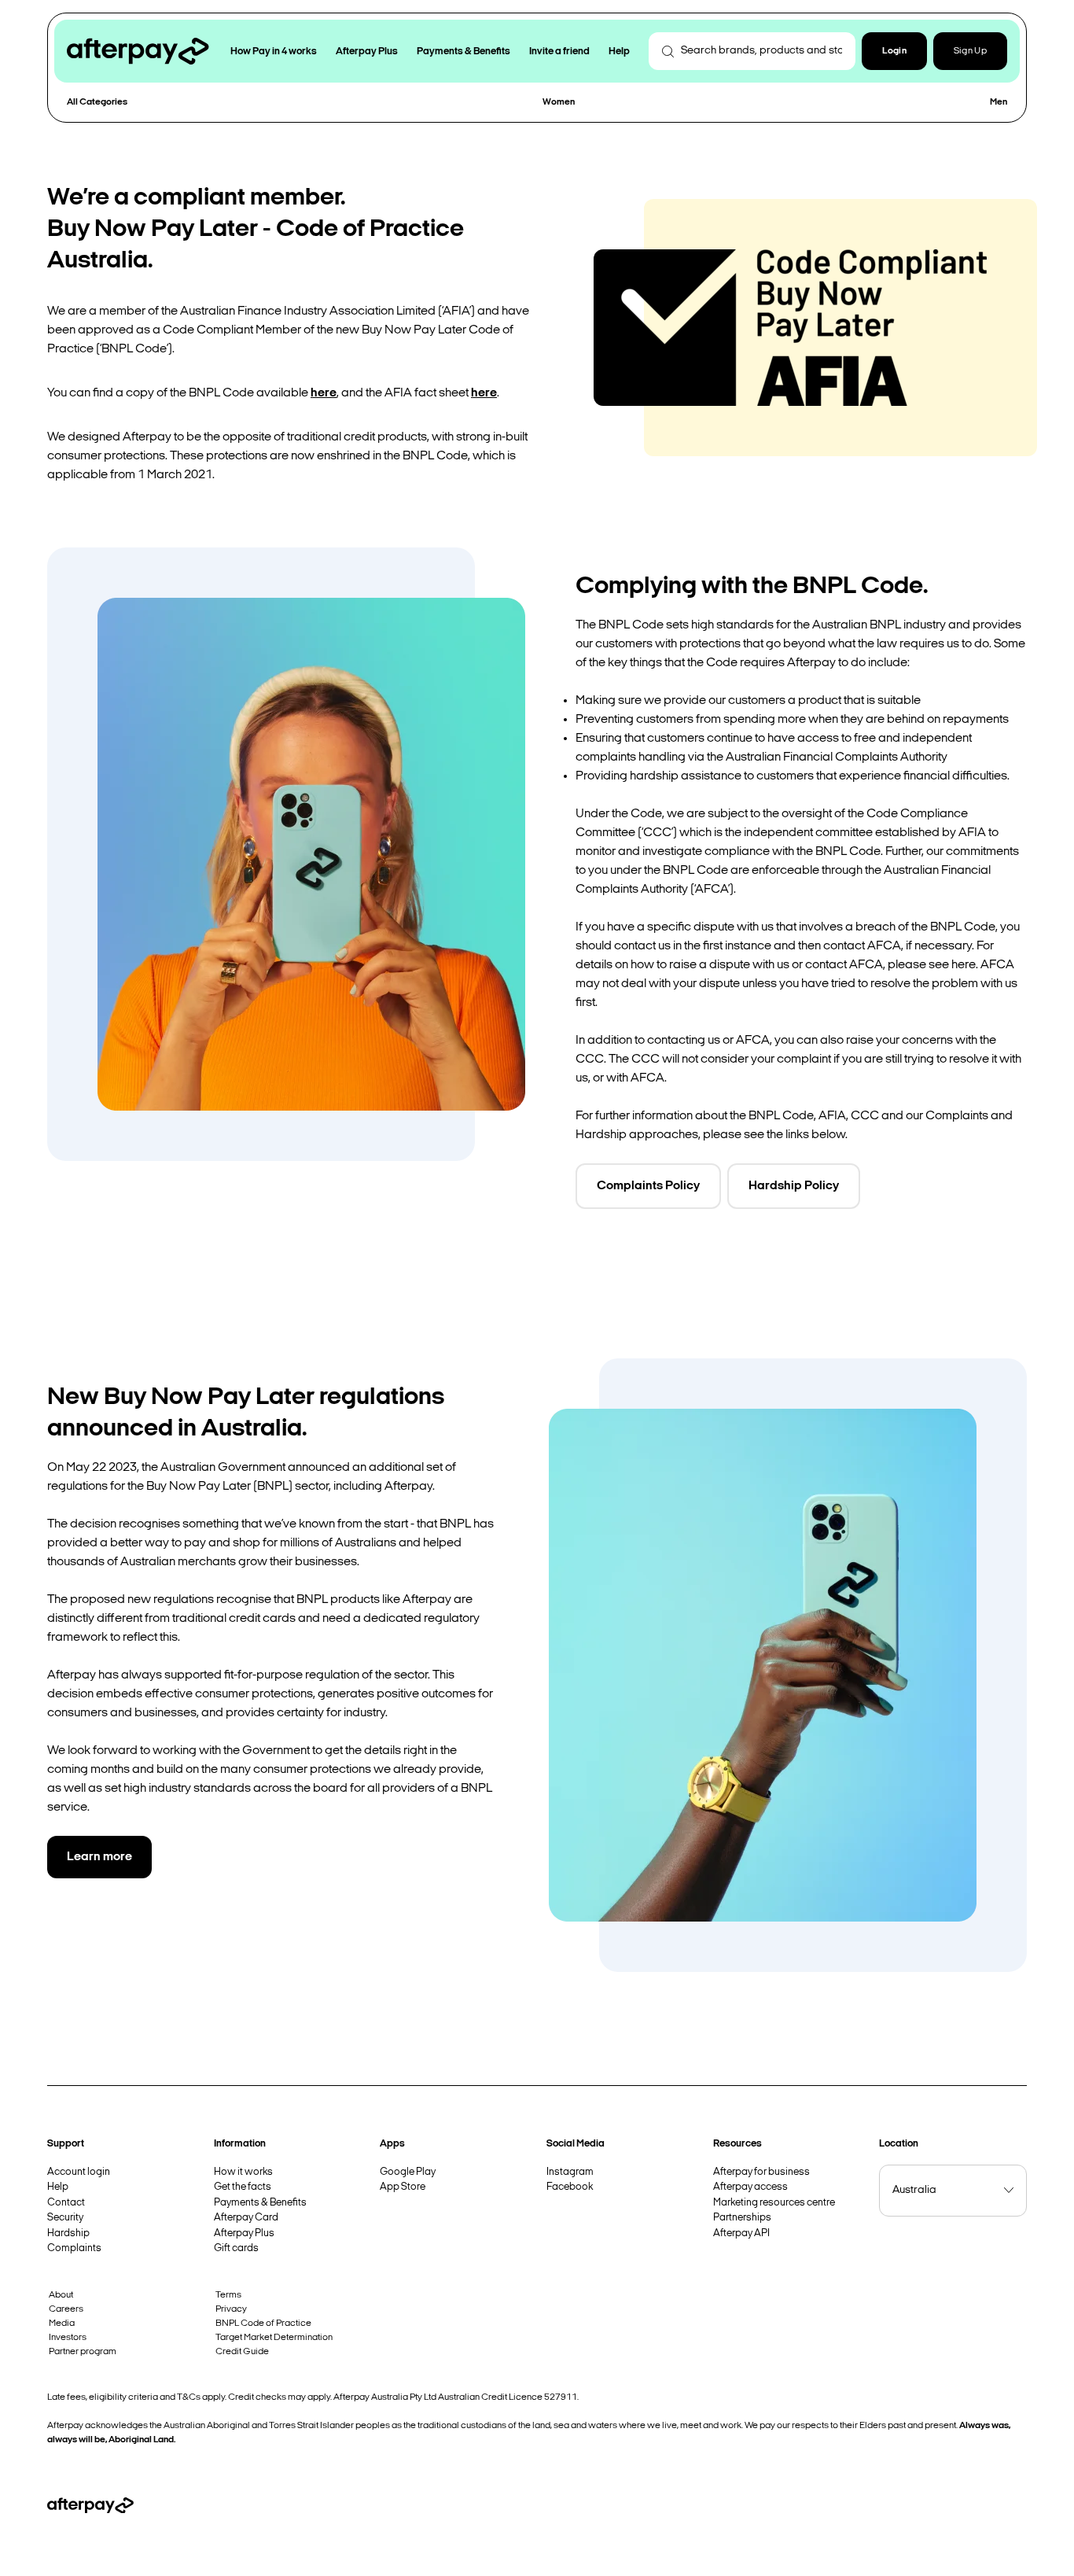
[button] (894, 51)
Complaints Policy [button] (648, 1186)
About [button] (61, 2295)
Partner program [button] (83, 2352)
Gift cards (236, 2248)
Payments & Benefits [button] (463, 52)
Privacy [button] (231, 2309)
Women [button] (559, 102)
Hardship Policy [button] (794, 1186)
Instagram (570, 2172)
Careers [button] (66, 2309)
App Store (403, 2187)
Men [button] (999, 102)
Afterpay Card (246, 2218)
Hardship (68, 2233)
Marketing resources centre (774, 2203)
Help (58, 2187)
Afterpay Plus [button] (367, 52)
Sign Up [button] (970, 51)
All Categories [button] (97, 102)
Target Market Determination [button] (274, 2338)
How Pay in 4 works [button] (274, 52)
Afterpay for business (761, 2172)
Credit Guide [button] (242, 2352)
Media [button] (62, 2324)
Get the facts (243, 2187)
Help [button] (619, 52)
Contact (66, 2203)
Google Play (408, 2172)
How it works (243, 2172)
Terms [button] (228, 2295)
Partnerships (742, 2218)
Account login (79, 2172)
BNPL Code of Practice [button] (263, 2324)
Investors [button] (68, 2338)
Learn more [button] (99, 1857)
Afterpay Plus (244, 2233)
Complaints (74, 2248)
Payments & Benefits (260, 2203)
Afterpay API (741, 2233)
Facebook (570, 2187)
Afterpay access (750, 2187)
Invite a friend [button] (559, 52)
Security (65, 2218)
